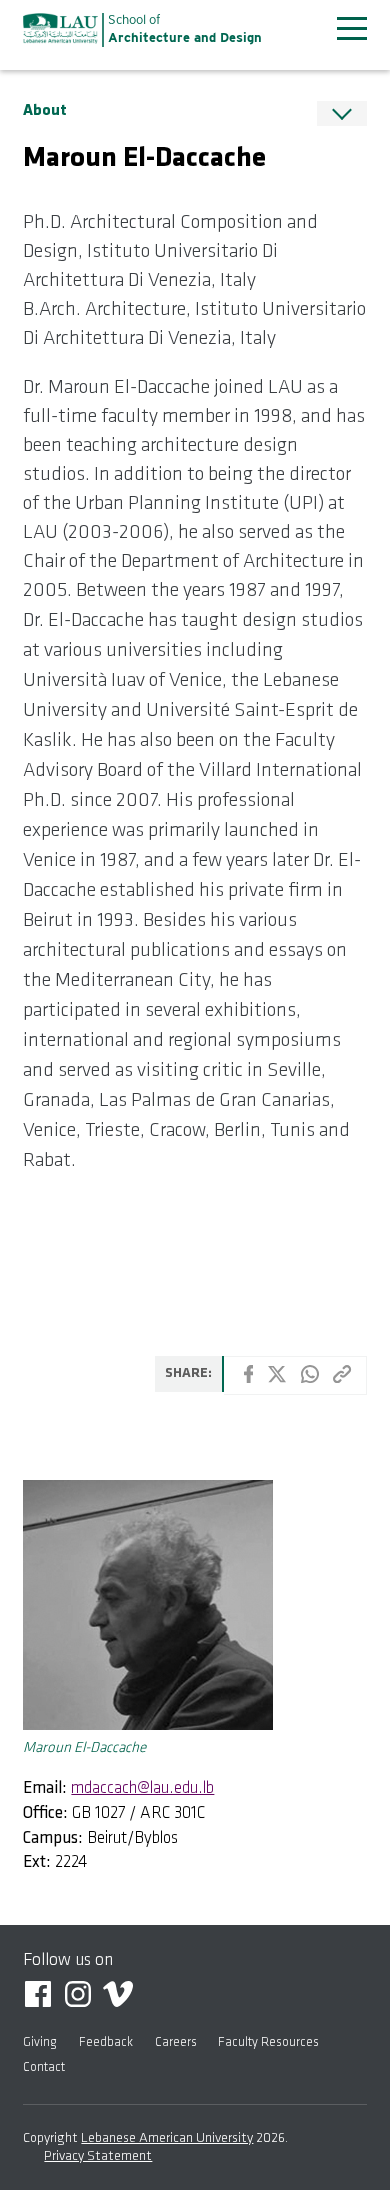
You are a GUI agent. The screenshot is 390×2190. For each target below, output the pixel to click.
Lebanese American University (60, 28)
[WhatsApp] (310, 1378)
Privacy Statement (98, 2156)
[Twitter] (277, 1379)
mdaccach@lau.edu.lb (142, 1788)
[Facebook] (249, 1378)
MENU (352, 28)
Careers (176, 2042)
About (45, 111)
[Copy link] (342, 1378)
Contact (44, 2067)
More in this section (342, 113)
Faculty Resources (268, 2042)
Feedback (106, 2042)
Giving (40, 2042)
